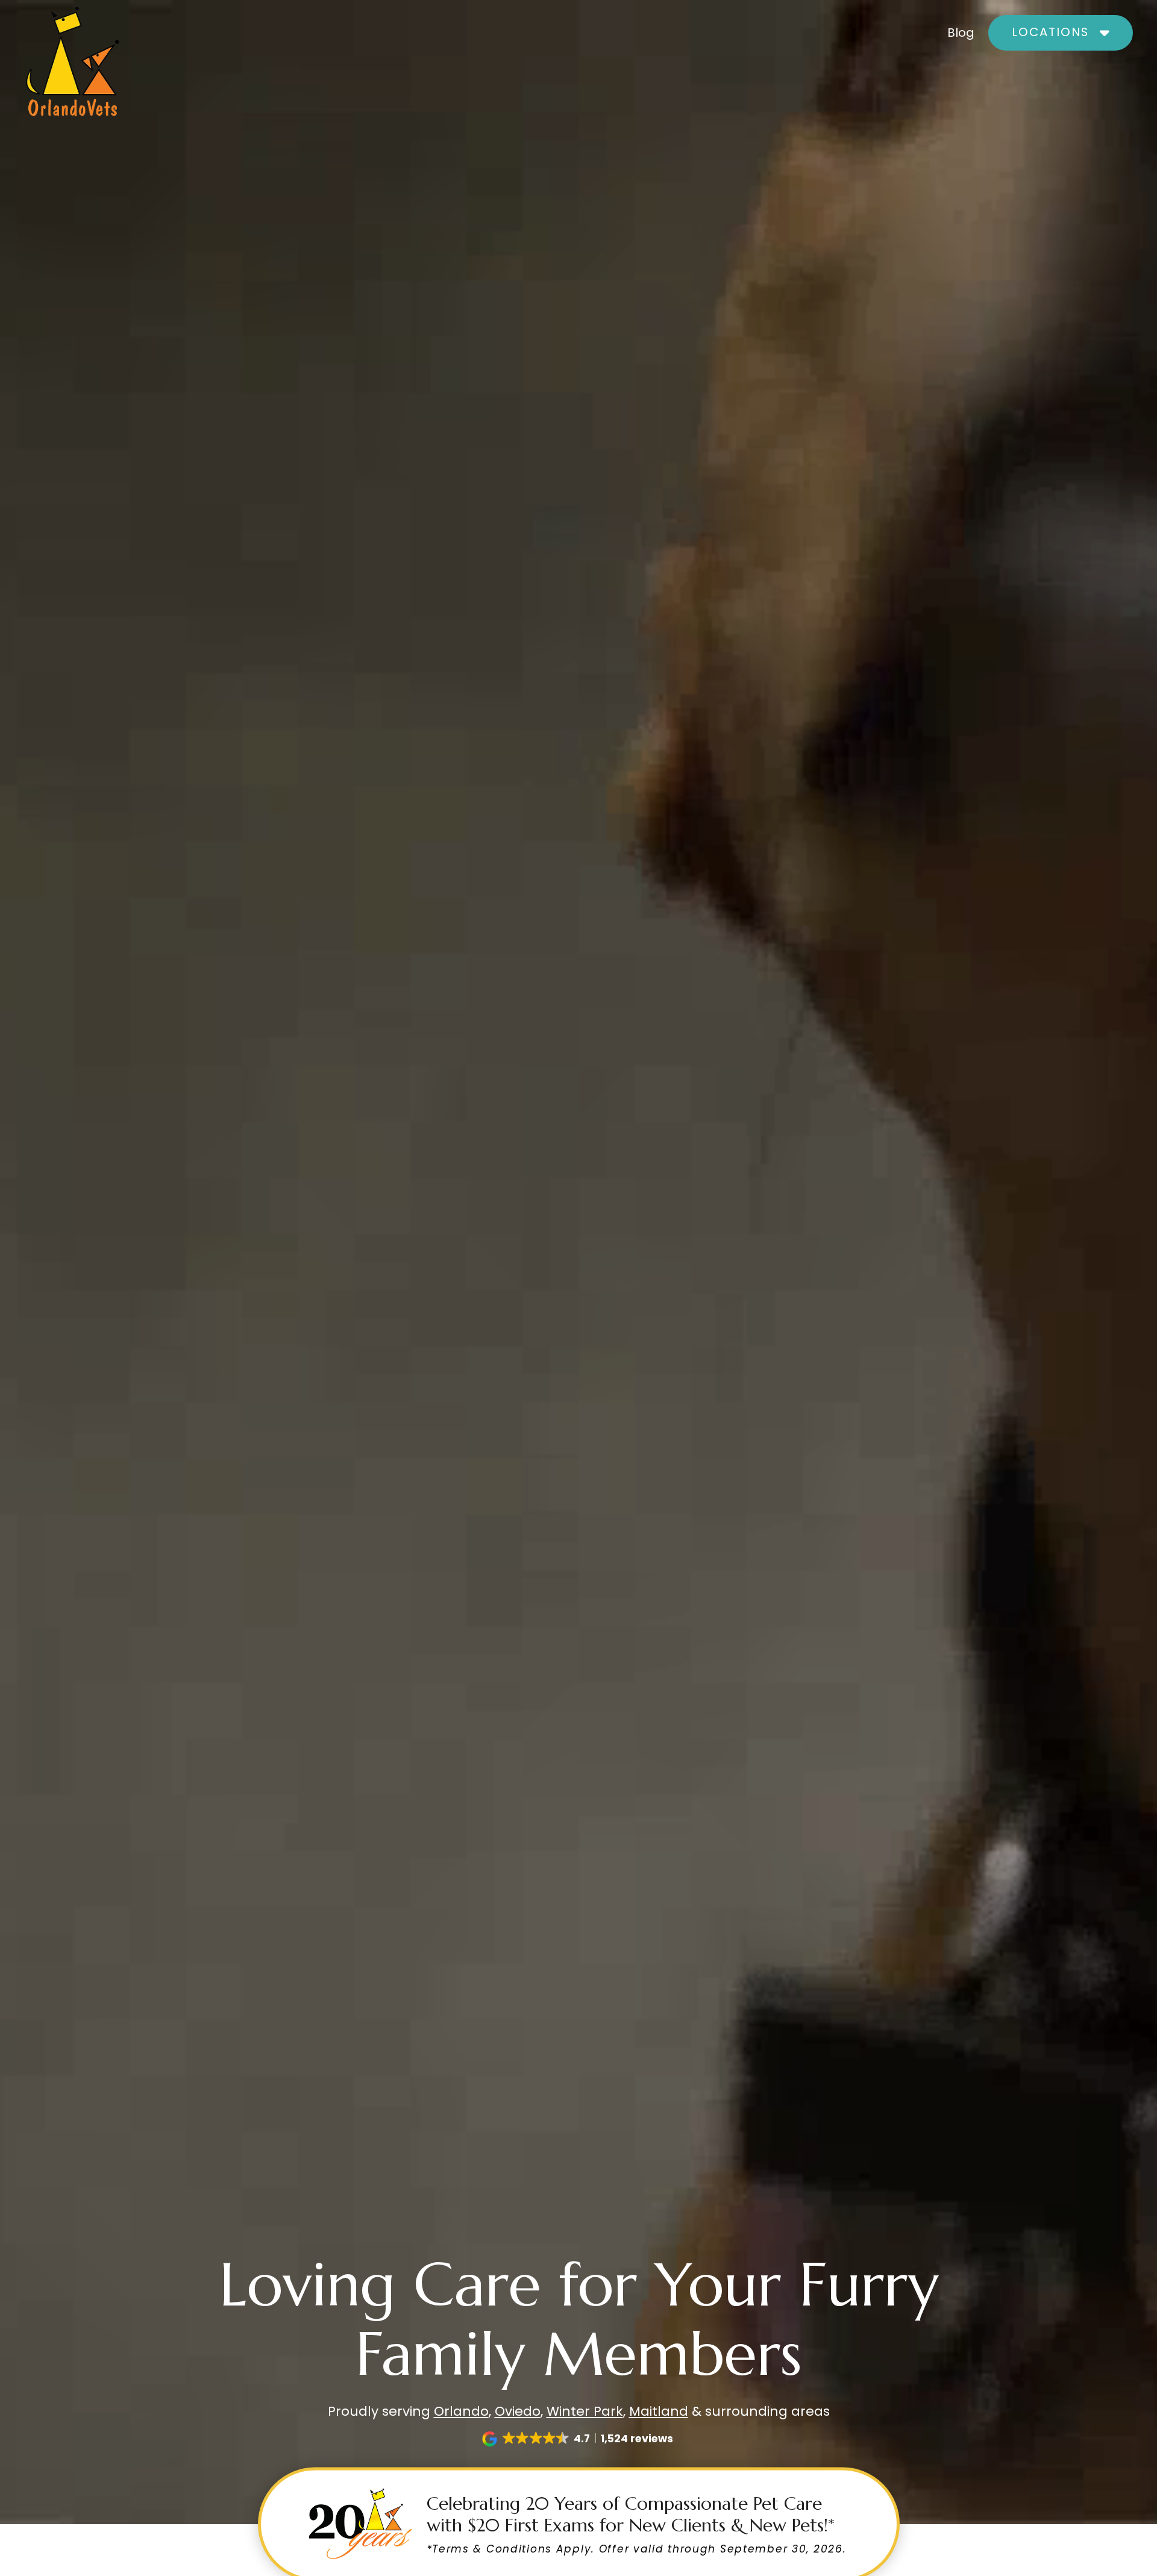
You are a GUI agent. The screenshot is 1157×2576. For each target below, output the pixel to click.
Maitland (659, 2411)
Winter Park (585, 2411)
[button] (1061, 33)
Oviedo (518, 2411)
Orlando (461, 2411)
